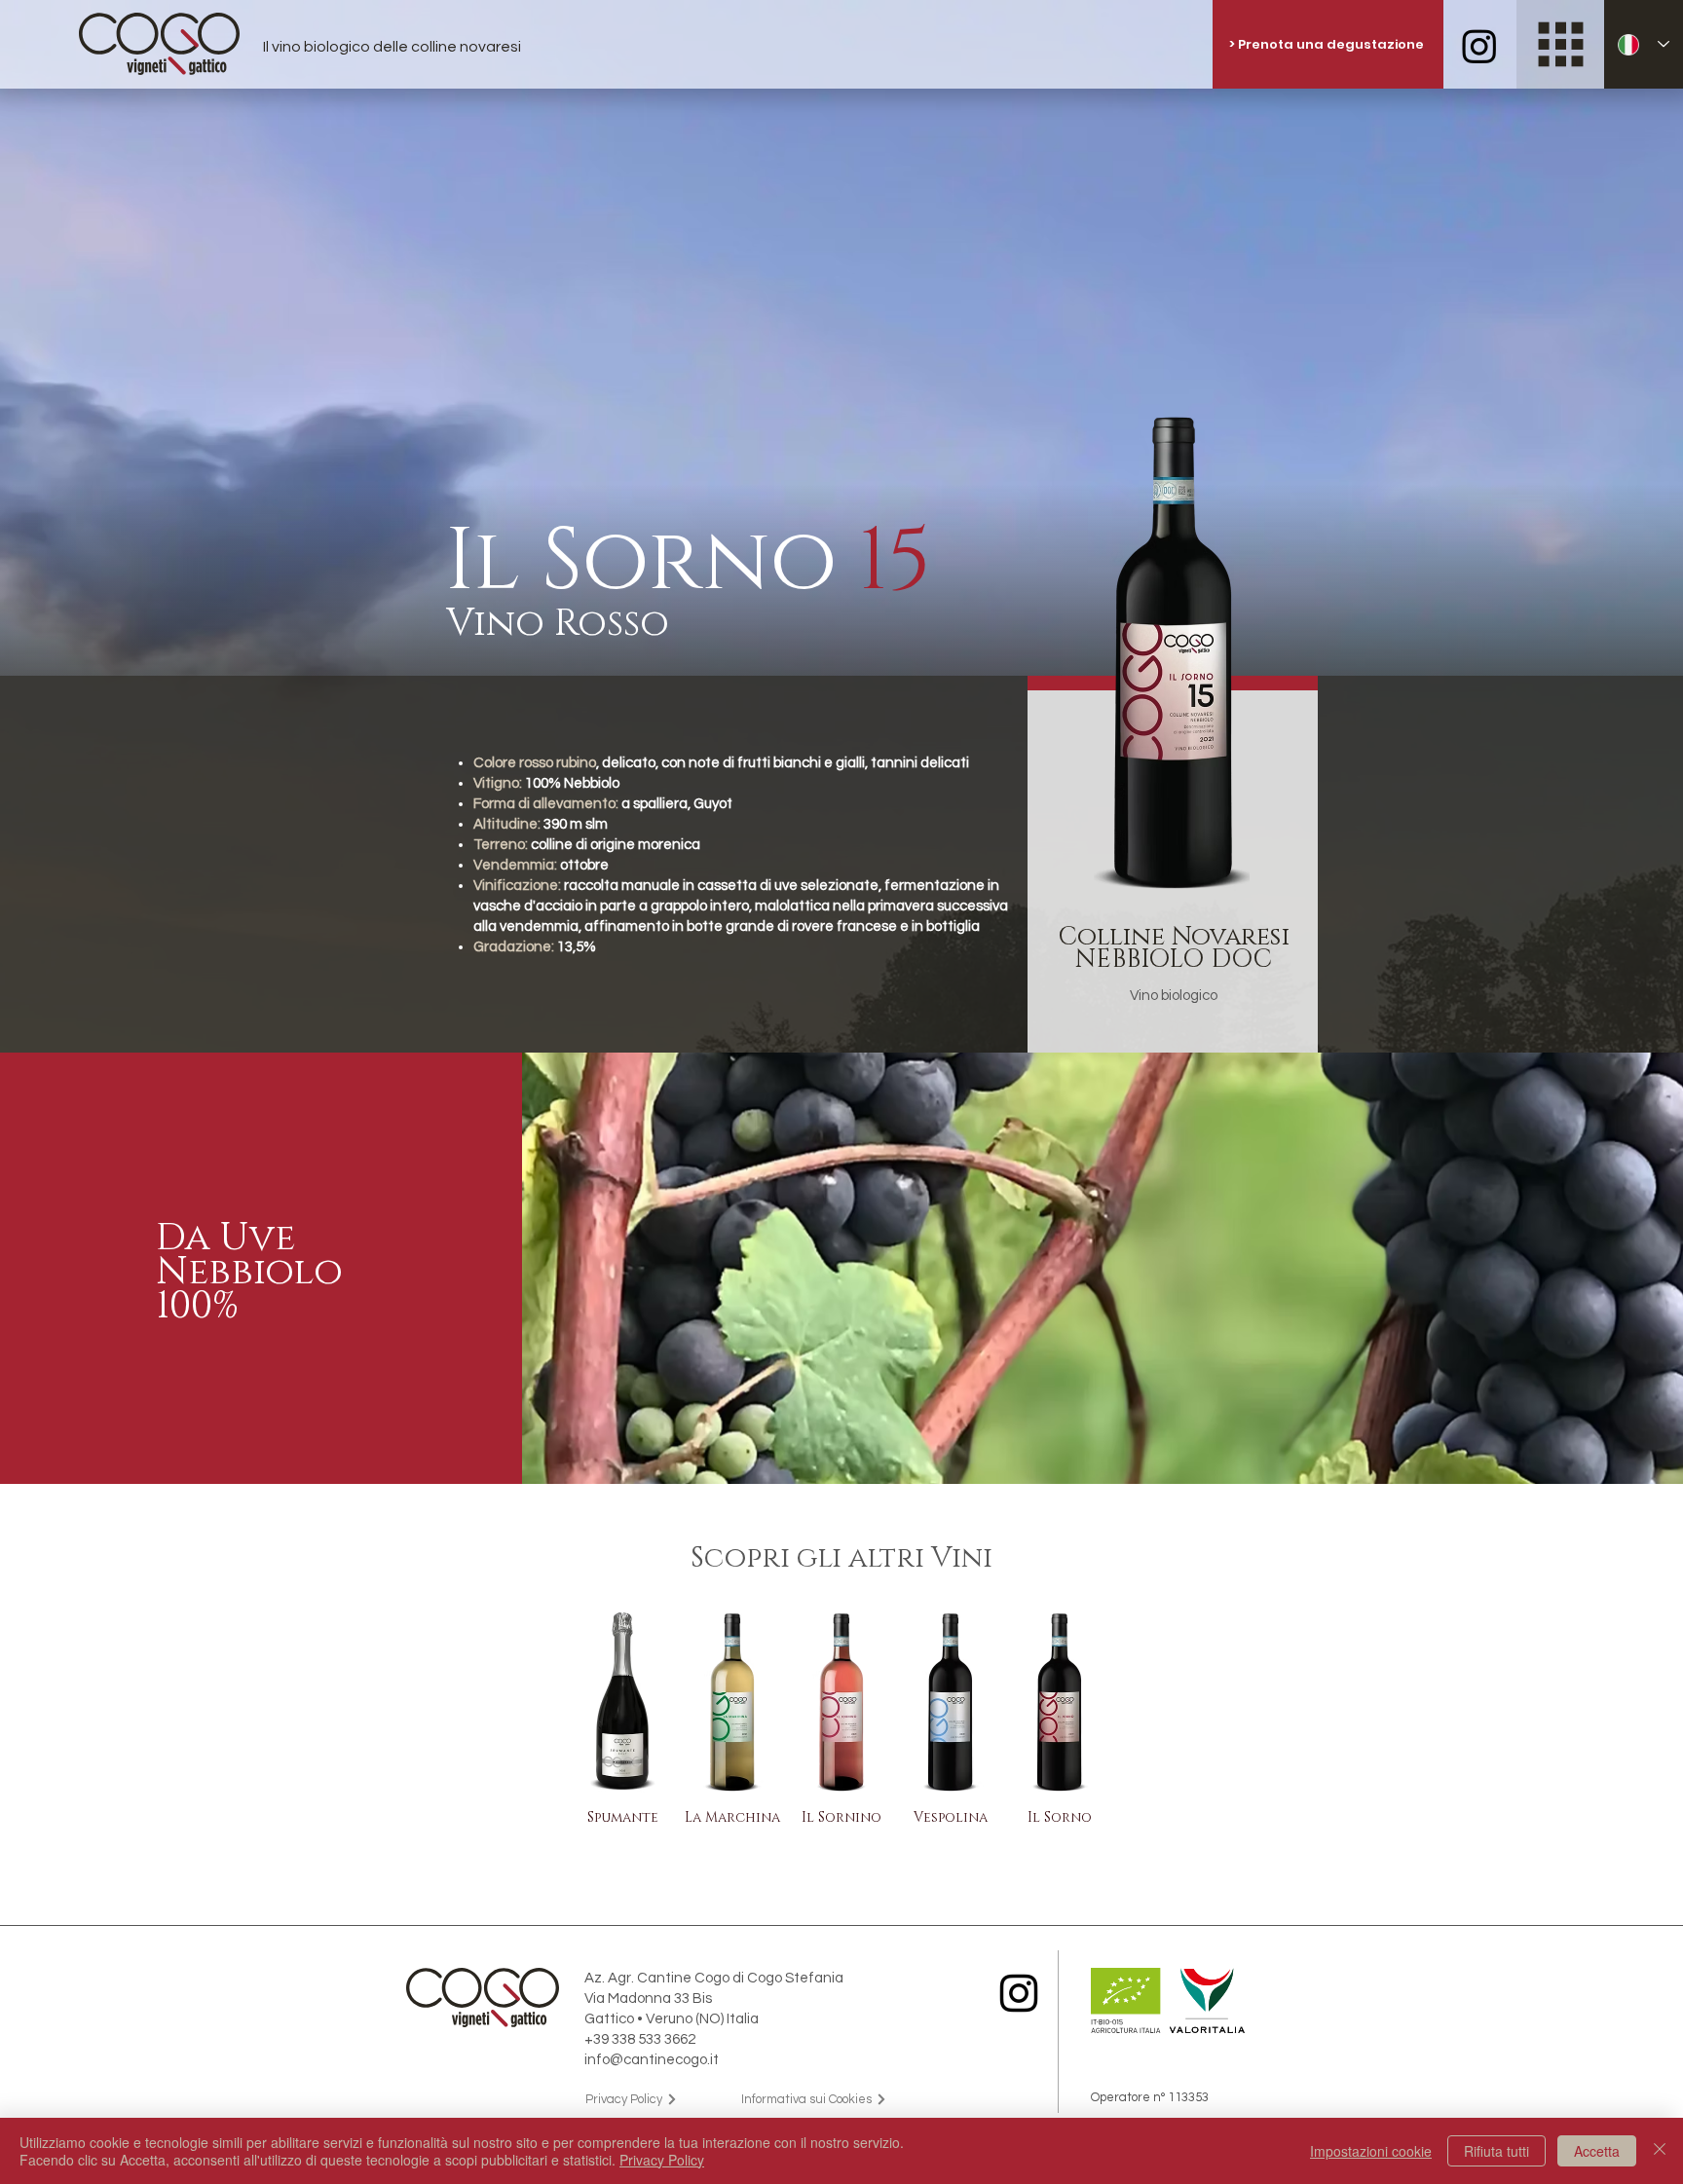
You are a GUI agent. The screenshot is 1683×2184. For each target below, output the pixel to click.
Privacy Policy (662, 2160)
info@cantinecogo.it (652, 2060)
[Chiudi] (1660, 2151)
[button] (1561, 44)
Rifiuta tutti (1496, 2151)
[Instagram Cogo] (1479, 46)
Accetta (1597, 2151)
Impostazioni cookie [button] (1371, 2151)
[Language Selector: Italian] (1644, 44)
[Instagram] (1019, 1993)
